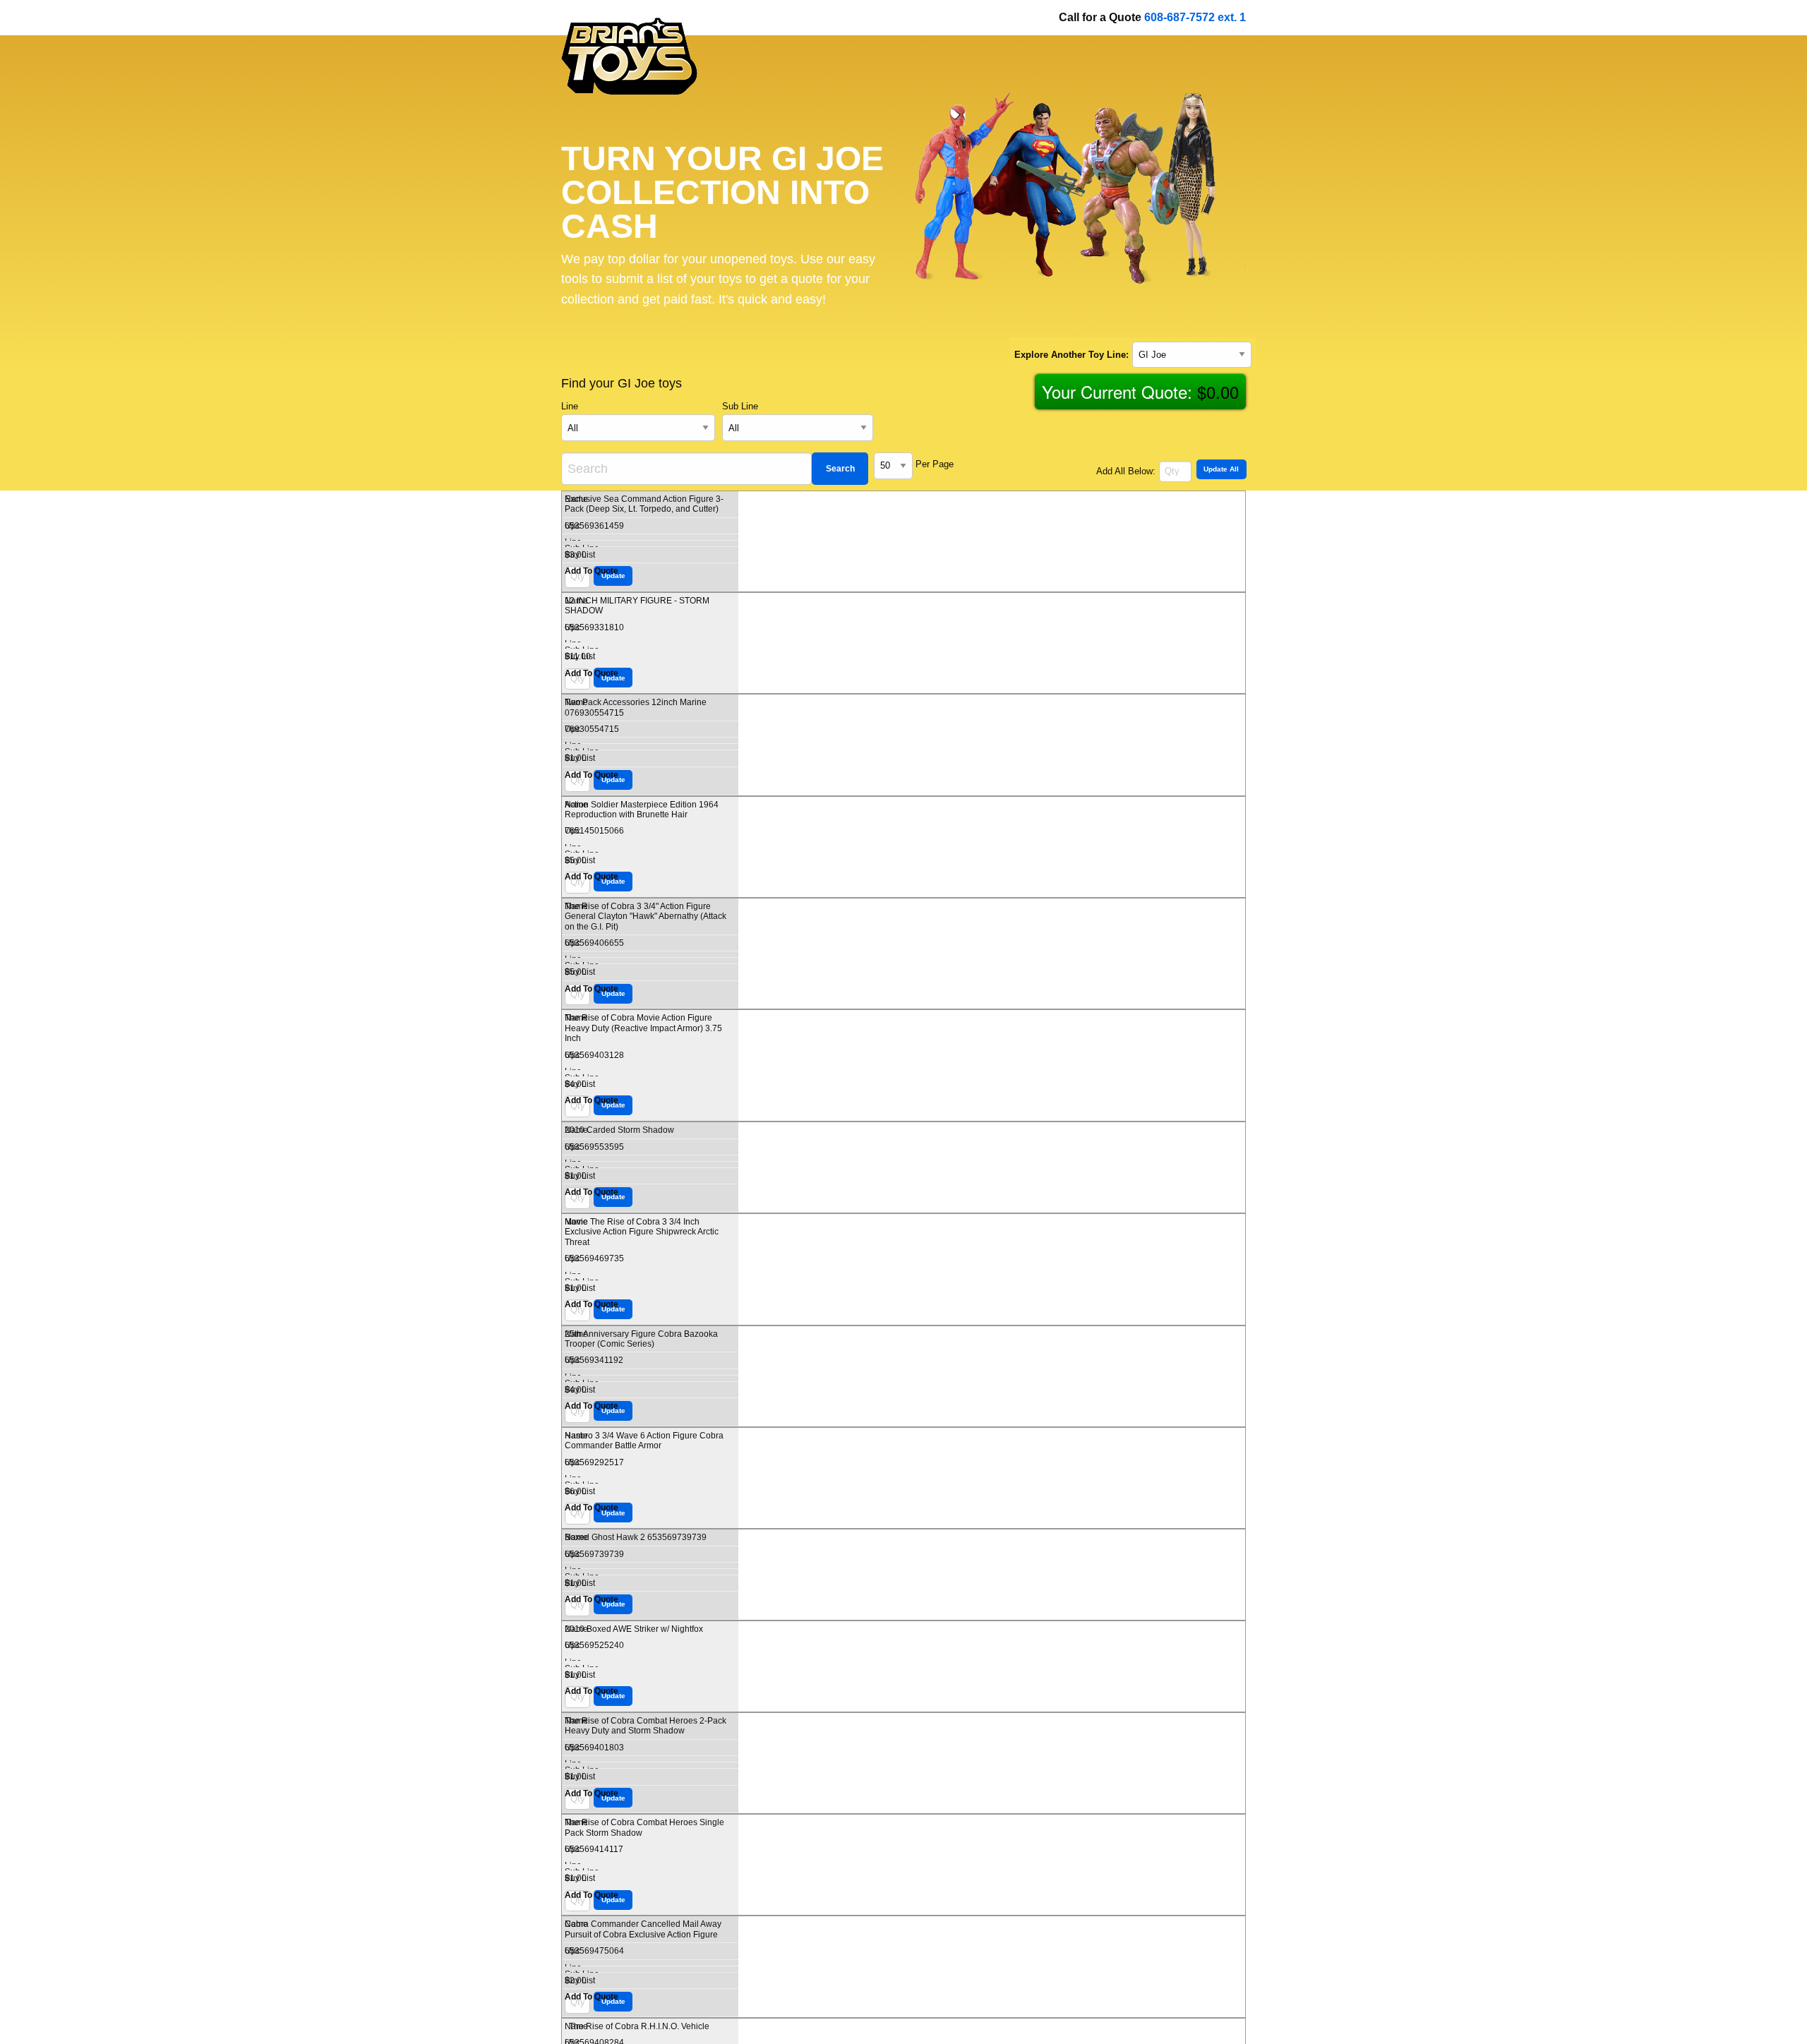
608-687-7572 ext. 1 (1195, 17)
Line (570, 407)
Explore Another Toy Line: (1071, 354)
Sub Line (740, 407)
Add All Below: (1126, 471)
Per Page (935, 464)
